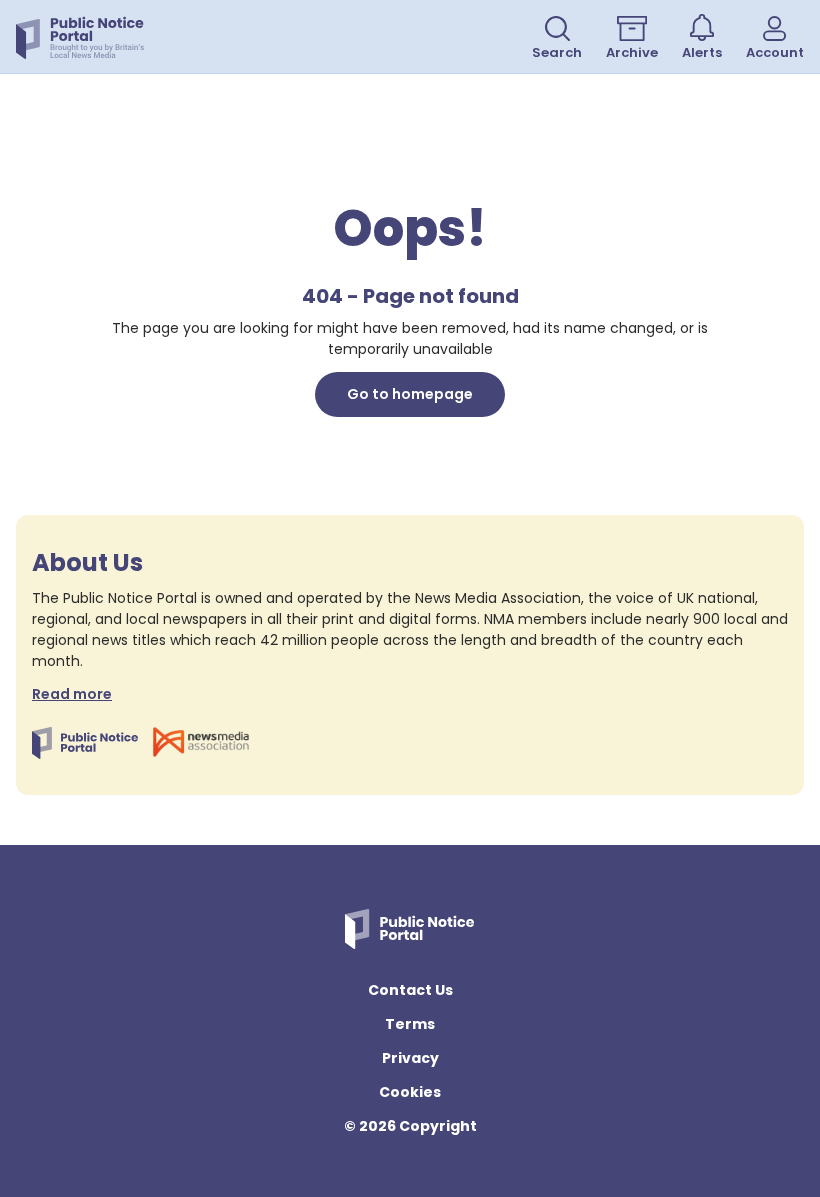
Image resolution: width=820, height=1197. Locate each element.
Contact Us (410, 990)
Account (775, 52)
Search (557, 52)
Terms (410, 1024)
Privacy (410, 1058)
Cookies (410, 1092)
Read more (72, 694)
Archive (632, 52)
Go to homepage (410, 394)
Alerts (702, 52)
